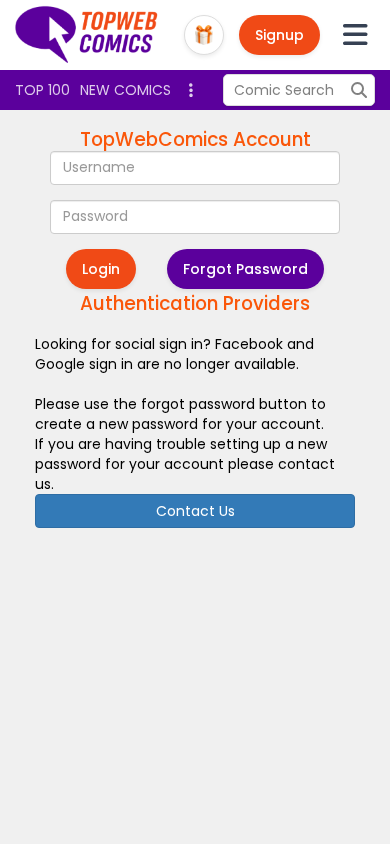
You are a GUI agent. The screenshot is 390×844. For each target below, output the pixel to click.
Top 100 (42, 90)
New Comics (125, 90)
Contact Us (195, 511)
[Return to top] (87, 35)
